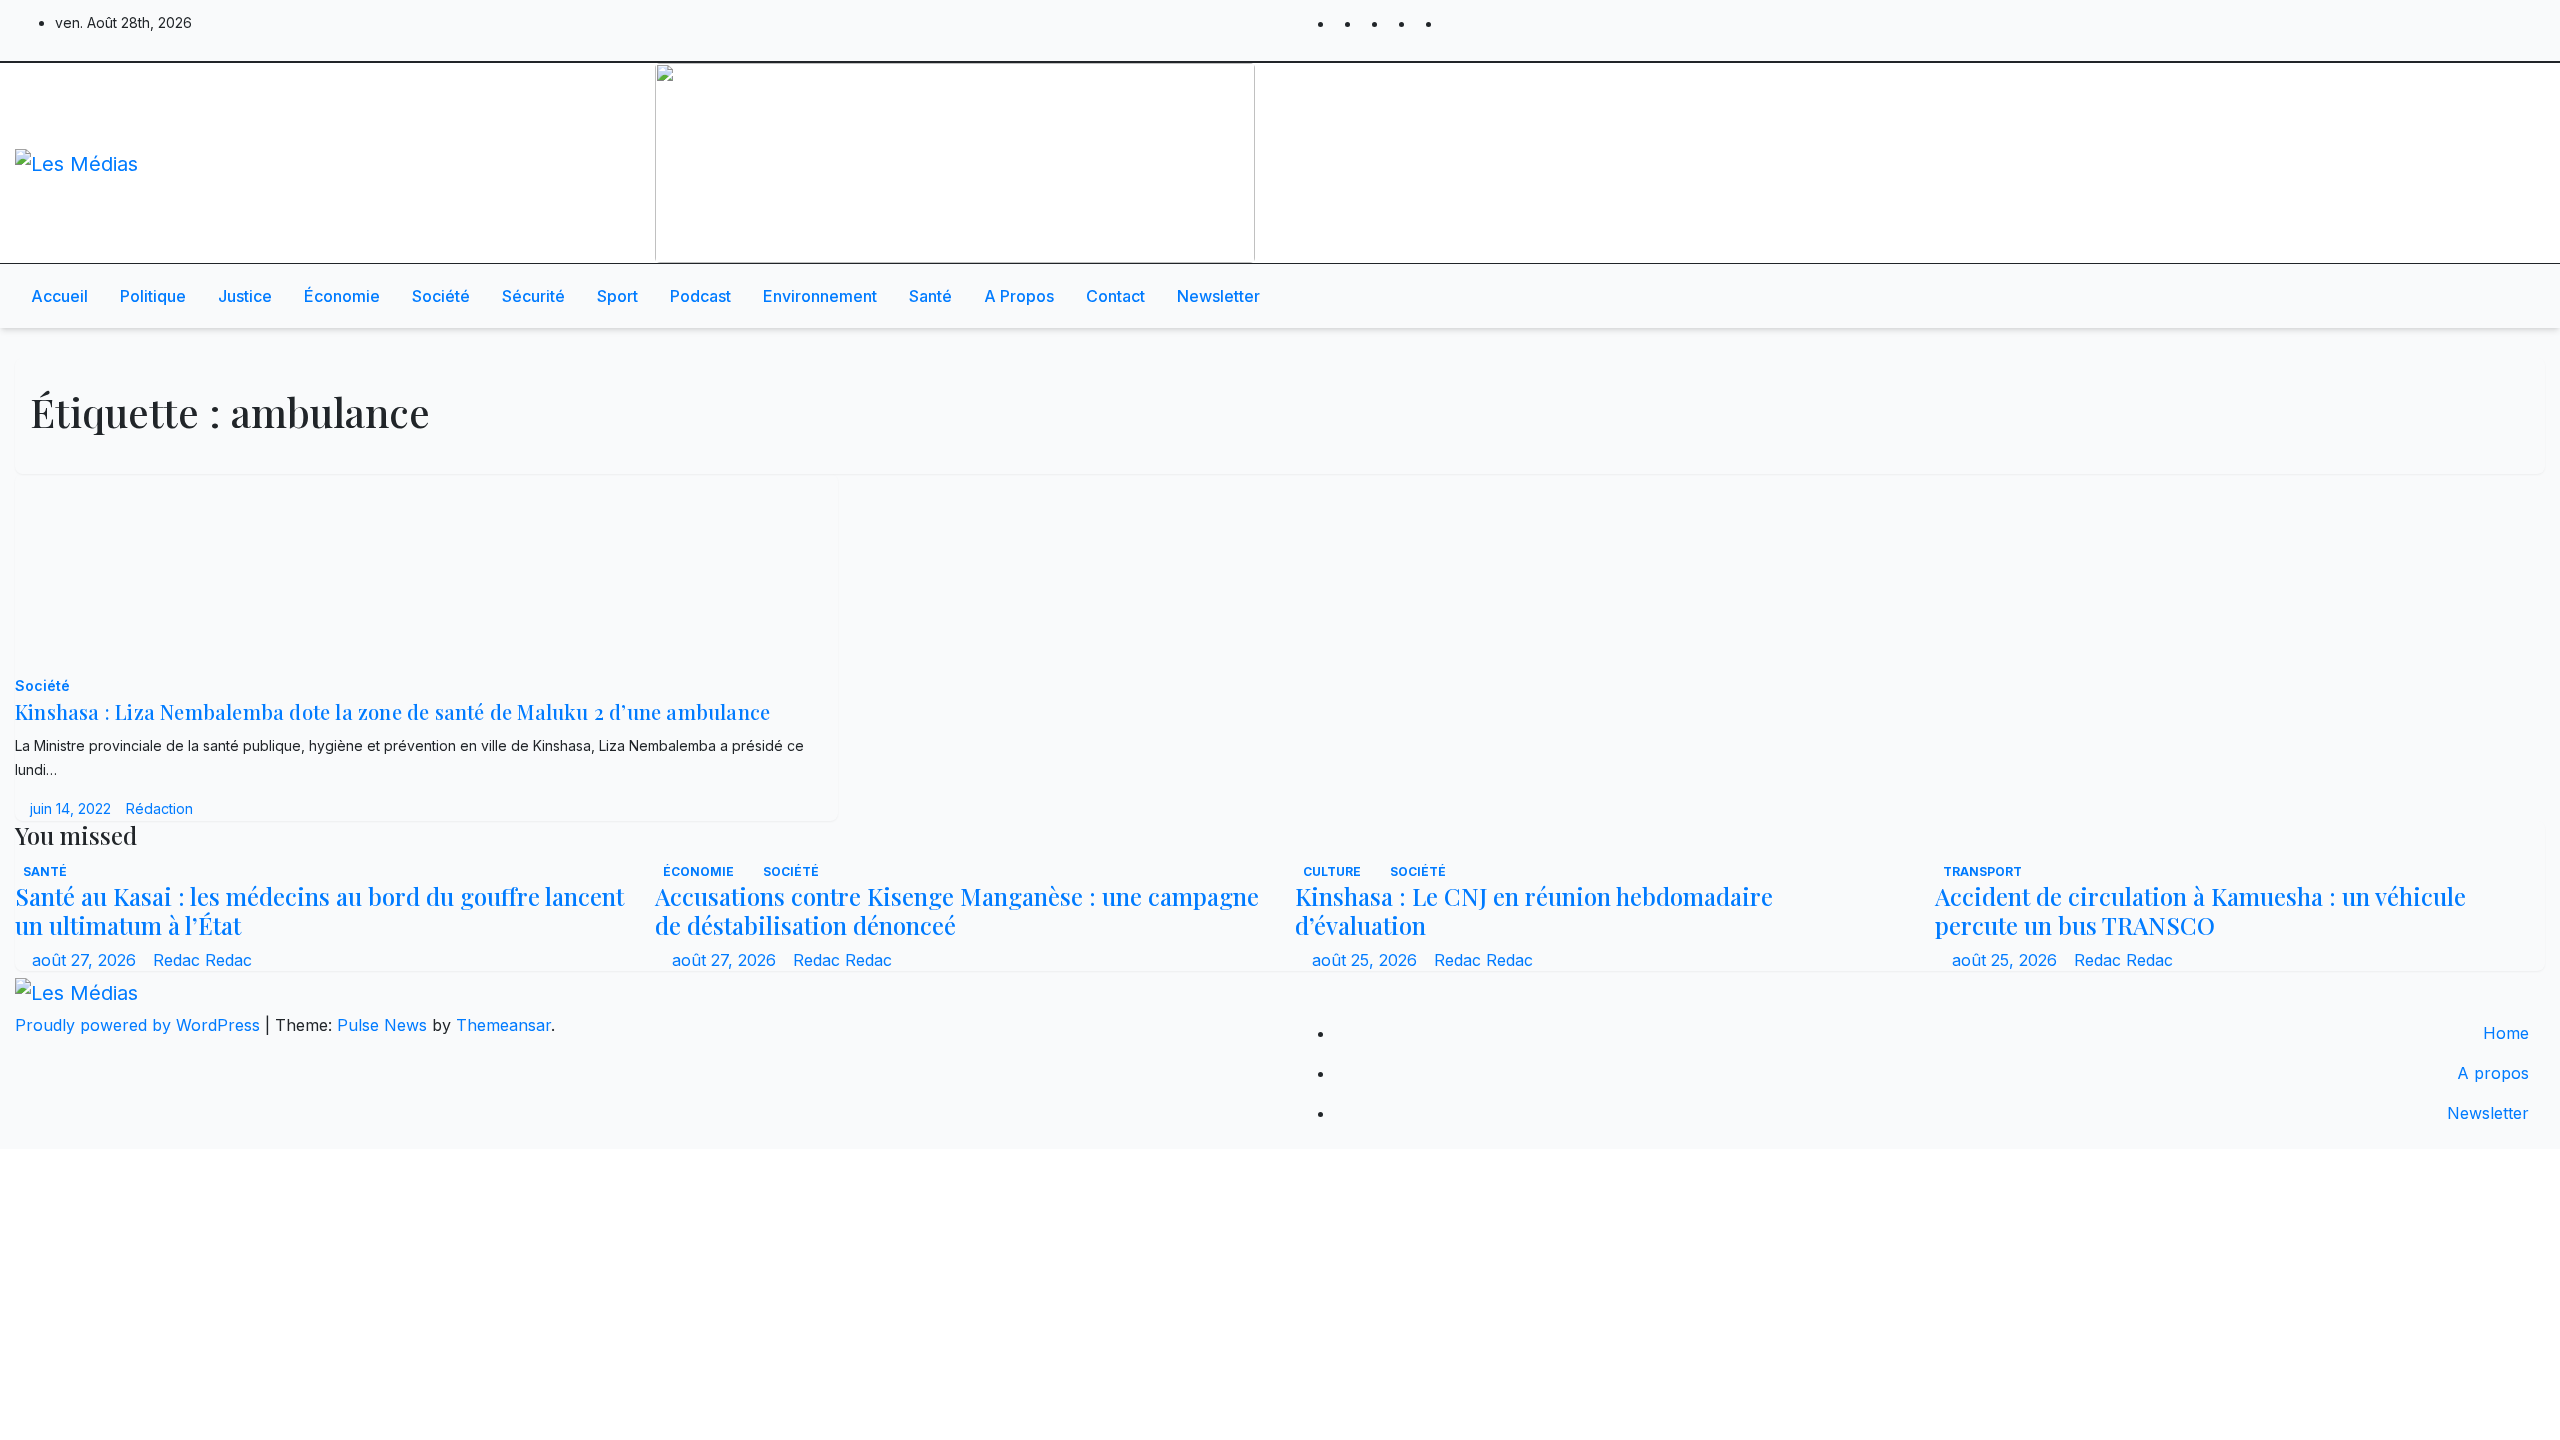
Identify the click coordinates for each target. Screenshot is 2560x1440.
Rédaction (159, 808)
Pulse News (382, 1025)
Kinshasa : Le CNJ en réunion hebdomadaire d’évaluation (1534, 910)
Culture (1333, 871)
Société (441, 296)
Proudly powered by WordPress (140, 1025)
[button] (2467, 296)
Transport (1982, 871)
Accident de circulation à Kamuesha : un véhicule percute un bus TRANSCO (2200, 910)
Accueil (59, 296)
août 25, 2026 (1367, 959)
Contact (1115, 296)
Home (2506, 1033)
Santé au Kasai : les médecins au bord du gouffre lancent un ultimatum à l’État (319, 910)
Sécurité (533, 296)
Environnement (820, 296)
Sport (617, 296)
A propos (1019, 296)
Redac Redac (202, 959)
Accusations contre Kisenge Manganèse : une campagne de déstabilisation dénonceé (957, 910)
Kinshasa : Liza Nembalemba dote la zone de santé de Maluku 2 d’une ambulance (392, 711)
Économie (342, 296)
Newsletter (1218, 296)
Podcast (700, 296)
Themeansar (503, 1025)
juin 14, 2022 (72, 808)
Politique (153, 296)
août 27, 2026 (86, 959)
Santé (930, 296)
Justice (245, 296)
